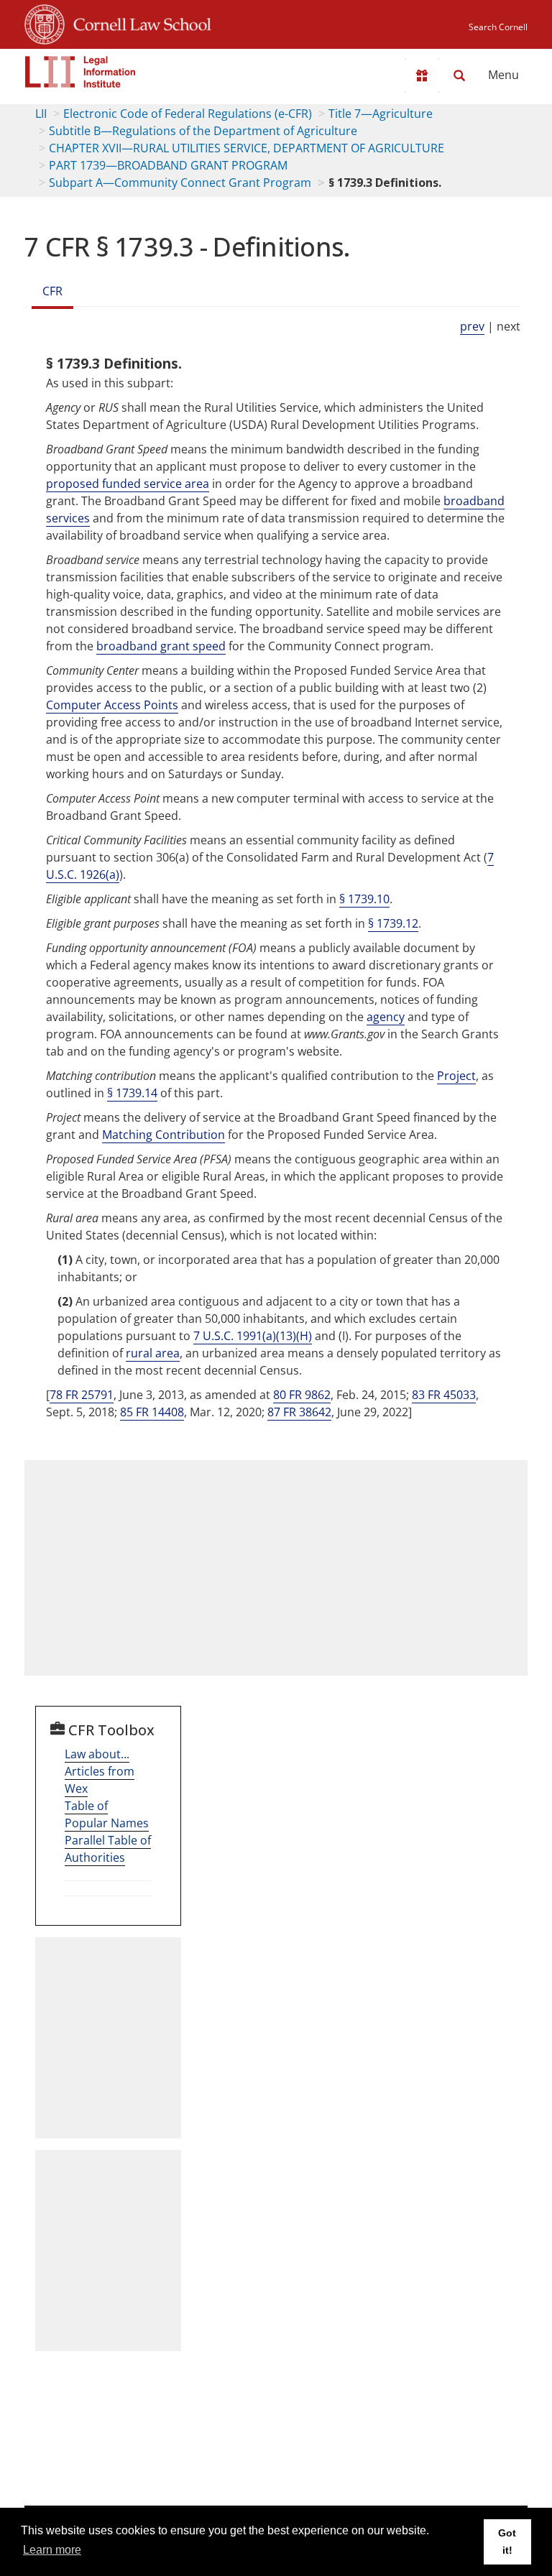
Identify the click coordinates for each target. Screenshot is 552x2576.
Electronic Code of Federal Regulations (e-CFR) (188, 114)
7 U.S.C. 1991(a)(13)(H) (253, 1336)
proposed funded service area (128, 484)
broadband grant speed (161, 646)
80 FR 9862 (302, 1395)
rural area (153, 1353)
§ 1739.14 (132, 1093)
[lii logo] (80, 72)
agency (386, 1017)
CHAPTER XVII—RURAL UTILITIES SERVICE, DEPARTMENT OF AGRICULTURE (247, 148)
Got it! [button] (507, 2542)
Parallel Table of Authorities (108, 1849)
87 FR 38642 (299, 1412)
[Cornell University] (45, 22)
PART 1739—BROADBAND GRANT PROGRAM (168, 165)
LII (41, 114)
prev (472, 326)
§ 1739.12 (393, 923)
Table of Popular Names (107, 1814)
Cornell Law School (138, 22)
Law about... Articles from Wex (100, 1771)
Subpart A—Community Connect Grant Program (180, 183)
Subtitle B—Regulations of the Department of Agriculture (203, 131)
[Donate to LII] (422, 75)
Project (456, 1076)
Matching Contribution (164, 1135)
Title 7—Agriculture (381, 114)
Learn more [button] (52, 2550)
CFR (52, 291)
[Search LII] (459, 75)
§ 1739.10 (364, 899)
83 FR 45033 (444, 1395)
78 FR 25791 (82, 1395)
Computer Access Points (112, 705)
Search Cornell (498, 27)
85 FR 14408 (152, 1412)
